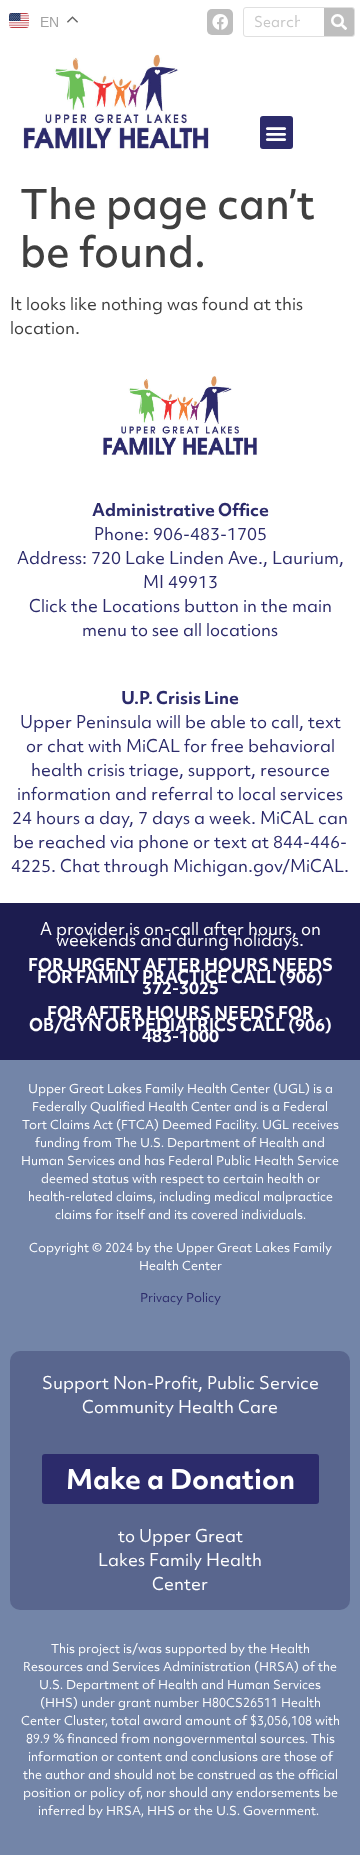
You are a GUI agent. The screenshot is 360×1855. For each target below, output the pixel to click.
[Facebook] (220, 22)
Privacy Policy (180, 1297)
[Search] (339, 22)
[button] (276, 132)
